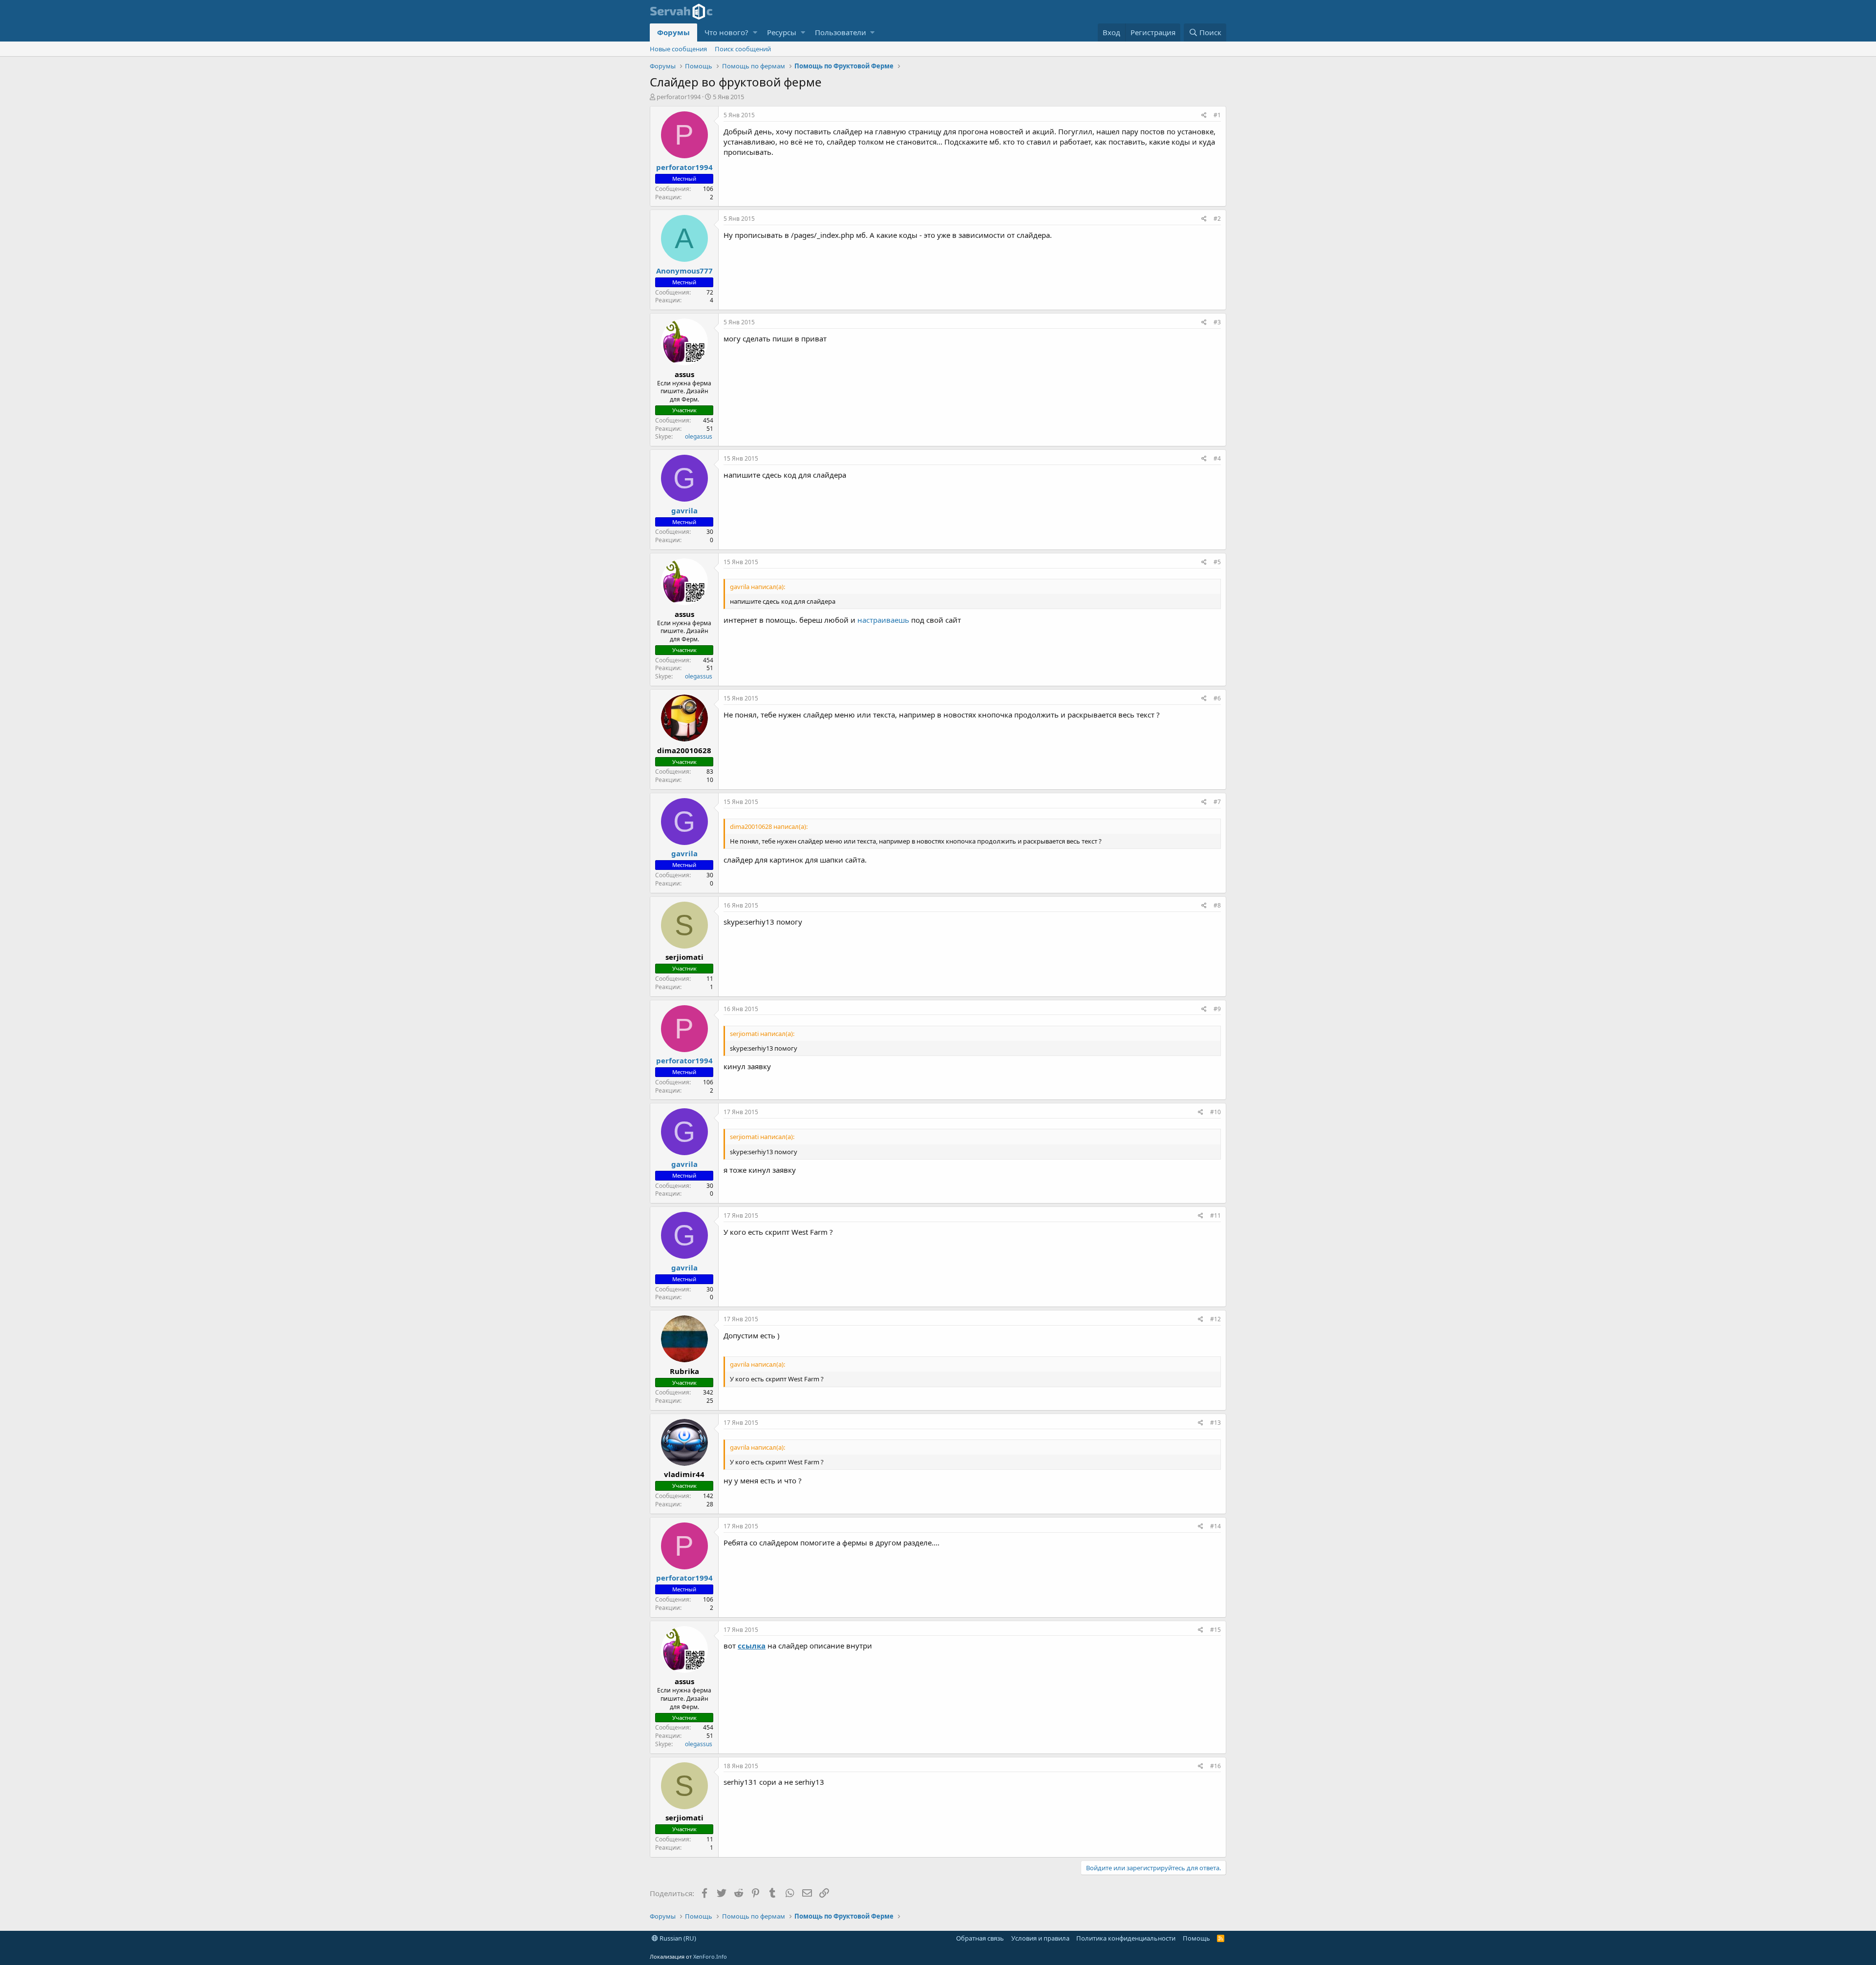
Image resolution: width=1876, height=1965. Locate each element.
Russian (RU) (677, 1938)
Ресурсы (782, 32)
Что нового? (726, 32)
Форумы (673, 32)
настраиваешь (883, 620)
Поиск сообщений (743, 49)
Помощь (1196, 1938)
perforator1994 (679, 97)
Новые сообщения (678, 49)
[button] (755, 32)
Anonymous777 (684, 271)
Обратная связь (980, 1938)
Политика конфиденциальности (1126, 1938)
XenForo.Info (710, 1956)
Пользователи (841, 32)
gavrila (684, 510)
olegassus (698, 436)
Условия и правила (1040, 1938)
